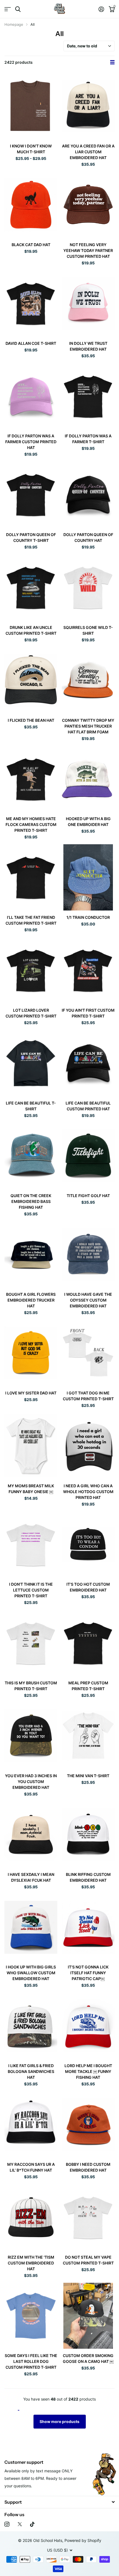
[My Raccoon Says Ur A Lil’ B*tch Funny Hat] (31, 2124)
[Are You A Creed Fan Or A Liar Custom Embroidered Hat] (88, 106)
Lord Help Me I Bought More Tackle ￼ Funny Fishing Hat (88, 2071)
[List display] (112, 62)
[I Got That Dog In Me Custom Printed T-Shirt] (88, 1353)
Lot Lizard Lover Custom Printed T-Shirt (31, 1013)
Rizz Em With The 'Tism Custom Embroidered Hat (31, 2263)
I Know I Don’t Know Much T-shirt (31, 149)
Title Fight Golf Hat (88, 1196)
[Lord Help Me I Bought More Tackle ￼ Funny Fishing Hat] (88, 2026)
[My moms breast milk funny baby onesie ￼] (31, 1446)
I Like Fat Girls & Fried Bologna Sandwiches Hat (31, 2071)
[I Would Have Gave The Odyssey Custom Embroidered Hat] (88, 1254)
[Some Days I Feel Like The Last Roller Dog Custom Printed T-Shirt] (31, 2316)
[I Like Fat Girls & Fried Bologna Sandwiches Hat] (31, 2026)
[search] (18, 9)
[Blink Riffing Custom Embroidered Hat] (88, 1834)
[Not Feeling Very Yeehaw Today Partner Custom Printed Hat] (88, 205)
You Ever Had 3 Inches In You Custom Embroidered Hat (31, 1781)
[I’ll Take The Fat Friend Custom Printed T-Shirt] (31, 877)
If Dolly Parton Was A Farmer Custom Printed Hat (31, 442)
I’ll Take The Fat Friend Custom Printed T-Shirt (31, 920)
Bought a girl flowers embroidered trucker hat (31, 1300)
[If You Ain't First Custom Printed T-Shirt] (88, 970)
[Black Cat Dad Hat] (31, 205)
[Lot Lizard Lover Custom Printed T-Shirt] (31, 970)
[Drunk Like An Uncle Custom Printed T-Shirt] (31, 587)
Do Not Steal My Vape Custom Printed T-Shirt (88, 2260)
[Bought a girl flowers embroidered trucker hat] (31, 1254)
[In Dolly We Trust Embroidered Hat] (88, 303)
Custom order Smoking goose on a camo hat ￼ (88, 2358)
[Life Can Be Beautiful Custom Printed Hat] (88, 1063)
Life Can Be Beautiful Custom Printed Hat (88, 1106)
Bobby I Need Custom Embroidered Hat (88, 2167)
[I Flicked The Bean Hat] (31, 680)
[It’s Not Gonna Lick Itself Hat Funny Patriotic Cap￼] (88, 1927)
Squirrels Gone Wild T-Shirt (88, 630)
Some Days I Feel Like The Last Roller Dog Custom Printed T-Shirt (31, 2361)
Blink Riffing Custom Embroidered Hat (88, 1877)
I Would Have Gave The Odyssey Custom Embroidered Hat (88, 1300)
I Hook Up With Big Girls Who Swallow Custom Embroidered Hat (31, 1973)
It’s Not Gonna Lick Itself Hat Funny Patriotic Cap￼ (88, 1973)
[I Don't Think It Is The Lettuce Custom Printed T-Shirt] (31, 1545)
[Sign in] (101, 9)
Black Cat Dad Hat (31, 245)
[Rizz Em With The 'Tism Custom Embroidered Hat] (31, 2217)
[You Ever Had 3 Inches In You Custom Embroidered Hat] (31, 1736)
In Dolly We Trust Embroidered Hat (88, 346)
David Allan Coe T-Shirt (31, 343)
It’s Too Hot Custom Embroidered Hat (88, 1587)
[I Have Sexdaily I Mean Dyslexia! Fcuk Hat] (31, 1834)
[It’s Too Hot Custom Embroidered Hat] (88, 1545)
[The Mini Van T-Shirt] (88, 1736)
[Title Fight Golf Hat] (88, 1156)
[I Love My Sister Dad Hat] (31, 1353)
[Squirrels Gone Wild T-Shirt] (88, 587)
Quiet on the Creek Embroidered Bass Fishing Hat (31, 1201)
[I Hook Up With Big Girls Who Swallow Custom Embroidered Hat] (31, 1927)
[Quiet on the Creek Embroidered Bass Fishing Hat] (31, 1156)
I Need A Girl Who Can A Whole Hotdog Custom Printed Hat (88, 1492)
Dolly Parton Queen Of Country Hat (88, 537)
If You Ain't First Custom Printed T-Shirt (88, 1013)
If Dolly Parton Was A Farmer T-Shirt (88, 439)
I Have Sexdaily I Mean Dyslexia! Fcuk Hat (31, 1877)
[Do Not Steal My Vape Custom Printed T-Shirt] (88, 2217)
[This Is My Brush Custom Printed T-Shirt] (31, 1643)
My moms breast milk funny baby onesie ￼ (31, 1489)
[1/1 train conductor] (88, 877)
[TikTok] (32, 2524)
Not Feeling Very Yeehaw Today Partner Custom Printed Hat (88, 250)
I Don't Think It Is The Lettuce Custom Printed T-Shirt (31, 1590)
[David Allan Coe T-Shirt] (31, 303)
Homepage (14, 24)
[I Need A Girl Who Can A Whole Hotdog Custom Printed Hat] (88, 1446)
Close (59, 2502)
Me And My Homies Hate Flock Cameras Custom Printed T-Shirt (31, 824)
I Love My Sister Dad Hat (31, 1393)
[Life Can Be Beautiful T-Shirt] (31, 1063)
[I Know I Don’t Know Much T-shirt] (31, 106)
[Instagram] (7, 2524)
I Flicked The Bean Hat (31, 720)
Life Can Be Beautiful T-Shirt (31, 1106)
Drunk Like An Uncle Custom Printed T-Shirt (31, 630)
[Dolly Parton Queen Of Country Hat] (88, 495)
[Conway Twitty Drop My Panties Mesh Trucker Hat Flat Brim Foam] (88, 680)
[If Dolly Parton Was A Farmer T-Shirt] (88, 396)
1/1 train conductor (88, 917)
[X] (20, 2524)
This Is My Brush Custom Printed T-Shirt (31, 1686)
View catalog (8, 9)
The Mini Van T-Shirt (88, 1776)
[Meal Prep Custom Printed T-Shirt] (88, 1643)
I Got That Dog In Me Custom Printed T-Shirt (88, 1396)
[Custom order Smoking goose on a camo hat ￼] (88, 2316)
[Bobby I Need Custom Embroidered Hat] (88, 2124)
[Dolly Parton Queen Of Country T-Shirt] (31, 495)
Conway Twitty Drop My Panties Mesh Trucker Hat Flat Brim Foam (88, 726)
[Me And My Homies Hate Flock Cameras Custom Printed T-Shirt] (31, 779)
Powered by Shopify (83, 2540)
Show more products (59, 2421)
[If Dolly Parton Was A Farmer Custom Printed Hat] (31, 396)
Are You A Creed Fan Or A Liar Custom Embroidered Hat (88, 152)
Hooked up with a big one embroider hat (88, 822)
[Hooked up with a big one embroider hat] (88, 779)
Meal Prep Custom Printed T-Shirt (88, 1686)
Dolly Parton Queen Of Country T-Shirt (31, 537)
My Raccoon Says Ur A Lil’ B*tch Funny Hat (31, 2167)
